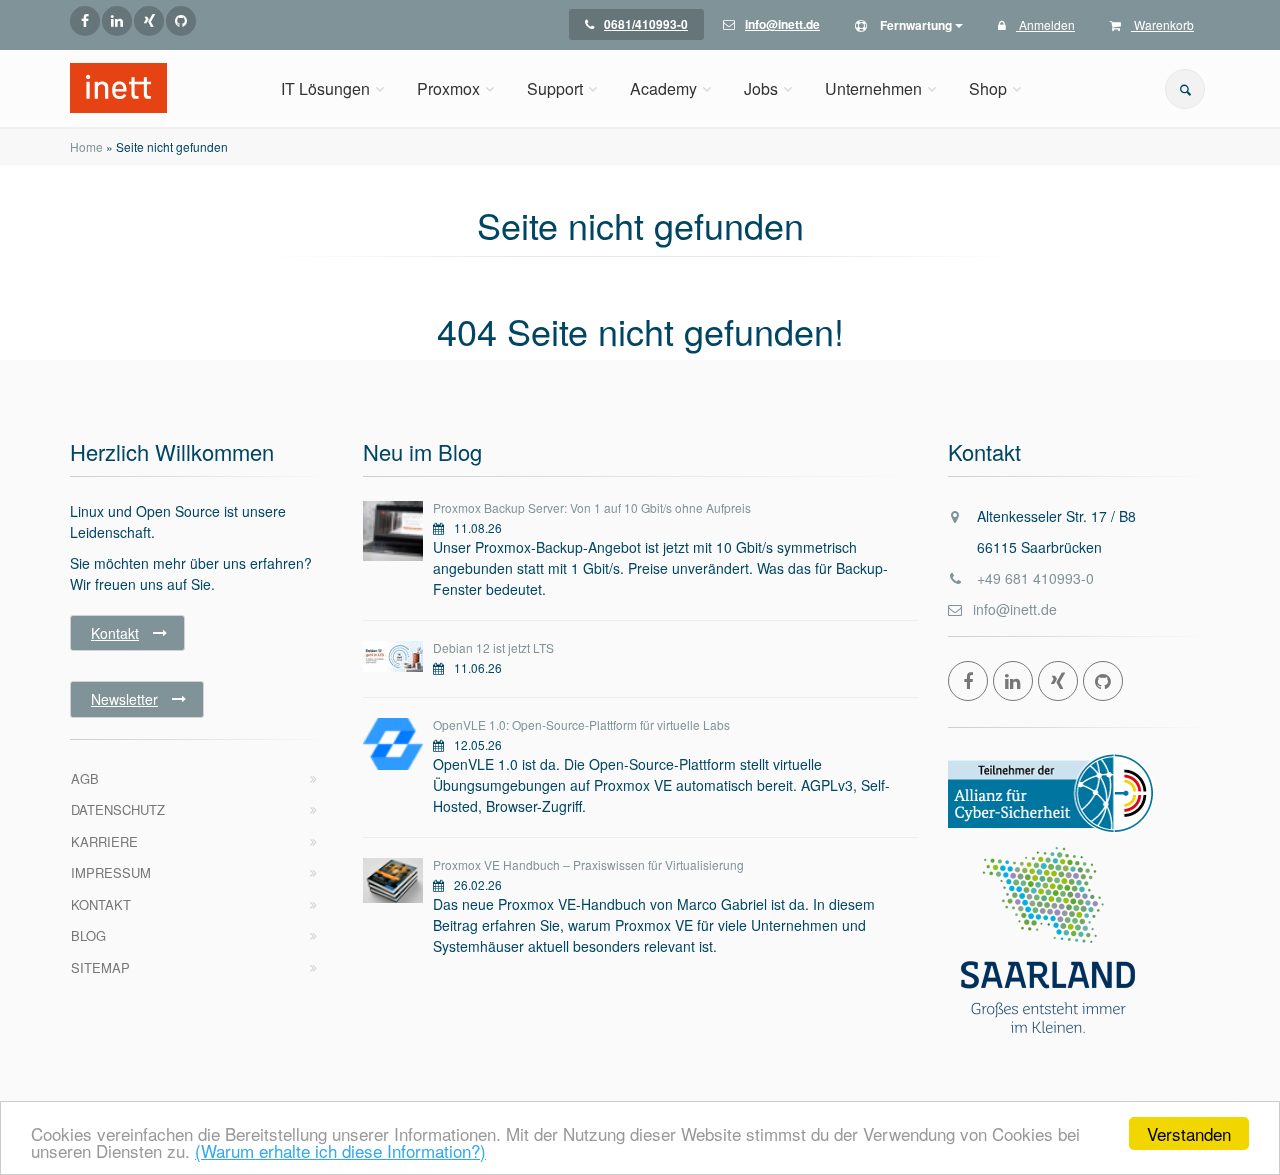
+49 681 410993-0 (1035, 578)
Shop (988, 88)
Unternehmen (873, 88)
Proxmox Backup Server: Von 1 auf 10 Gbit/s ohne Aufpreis (592, 507)
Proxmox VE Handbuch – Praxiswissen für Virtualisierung (588, 864)
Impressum (111, 872)
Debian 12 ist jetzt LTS (493, 647)
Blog (88, 935)
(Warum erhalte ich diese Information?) (340, 1150)
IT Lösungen (325, 88)
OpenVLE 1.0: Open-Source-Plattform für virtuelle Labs (581, 724)
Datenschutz (118, 809)
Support (555, 88)
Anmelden (1045, 24)
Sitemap (100, 967)
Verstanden (1189, 1133)
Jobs (761, 88)
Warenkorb (1162, 24)
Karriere (104, 841)
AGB (85, 778)
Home (86, 146)
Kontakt (115, 633)
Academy (663, 88)
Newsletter (124, 699)
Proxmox (448, 88)
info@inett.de (1015, 609)
